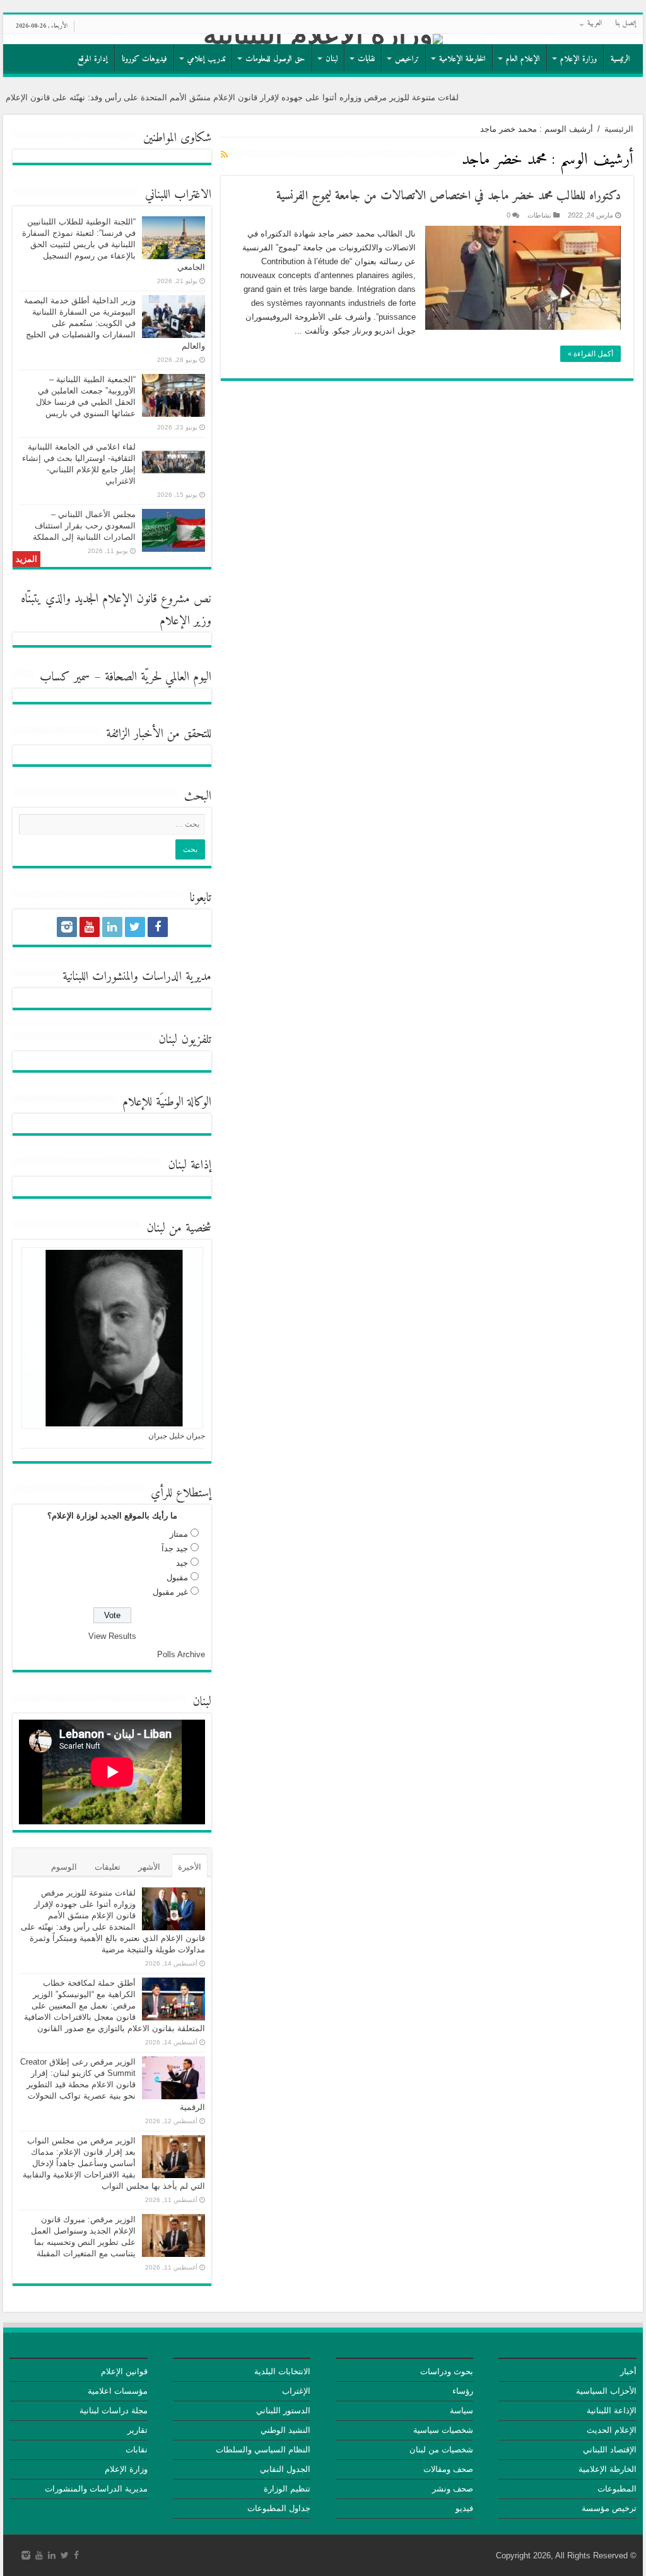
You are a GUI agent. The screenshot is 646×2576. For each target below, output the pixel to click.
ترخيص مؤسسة (609, 2508)
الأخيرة (190, 1867)
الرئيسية (620, 59)
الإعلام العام (523, 59)
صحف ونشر (453, 2489)
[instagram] (67, 927)
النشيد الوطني (285, 2430)
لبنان (332, 59)
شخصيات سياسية (443, 2430)
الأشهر (149, 1867)
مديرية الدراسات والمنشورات (96, 2489)
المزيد (26, 559)
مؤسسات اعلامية (118, 2391)
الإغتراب (296, 2391)
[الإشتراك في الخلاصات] (224, 154)
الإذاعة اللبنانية (612, 2410)
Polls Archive (181, 1654)
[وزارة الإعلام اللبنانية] (323, 39)
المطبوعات (617, 2489)
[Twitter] (135, 927)
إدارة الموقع (93, 59)
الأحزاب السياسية (606, 2391)
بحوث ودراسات (447, 2371)
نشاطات (539, 215)
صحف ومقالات (448, 2469)
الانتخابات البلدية (282, 2371)
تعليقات (108, 1867)
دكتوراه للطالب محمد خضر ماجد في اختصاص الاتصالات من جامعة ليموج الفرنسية (449, 196)
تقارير (138, 2430)
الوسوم (64, 1867)
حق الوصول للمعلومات (275, 59)
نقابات (366, 59)
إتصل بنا (626, 24)
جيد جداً (175, 1548)
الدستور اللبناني (283, 2410)
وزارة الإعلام (578, 59)
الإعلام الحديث (612, 2430)
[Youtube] (90, 927)
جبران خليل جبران (177, 1436)
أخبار (628, 2371)
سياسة (461, 2410)
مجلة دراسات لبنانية (114, 2410)
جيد (182, 1563)
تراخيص (407, 59)
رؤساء (463, 2391)
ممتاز (179, 1534)
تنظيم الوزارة (287, 2489)
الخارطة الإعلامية (462, 59)
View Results (112, 1636)
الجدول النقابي (285, 2469)
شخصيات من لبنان (441, 2450)
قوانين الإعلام (124, 2371)
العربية (595, 24)
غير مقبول (170, 1592)
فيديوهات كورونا (144, 59)
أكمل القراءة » (590, 354)
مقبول (177, 1577)
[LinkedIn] (112, 927)
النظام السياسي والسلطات (263, 2450)
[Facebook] (158, 927)
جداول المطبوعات (279, 2508)
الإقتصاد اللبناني (610, 2450)
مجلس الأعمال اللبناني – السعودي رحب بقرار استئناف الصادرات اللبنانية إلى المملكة (84, 526)
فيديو (464, 2508)
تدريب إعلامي (206, 59)
